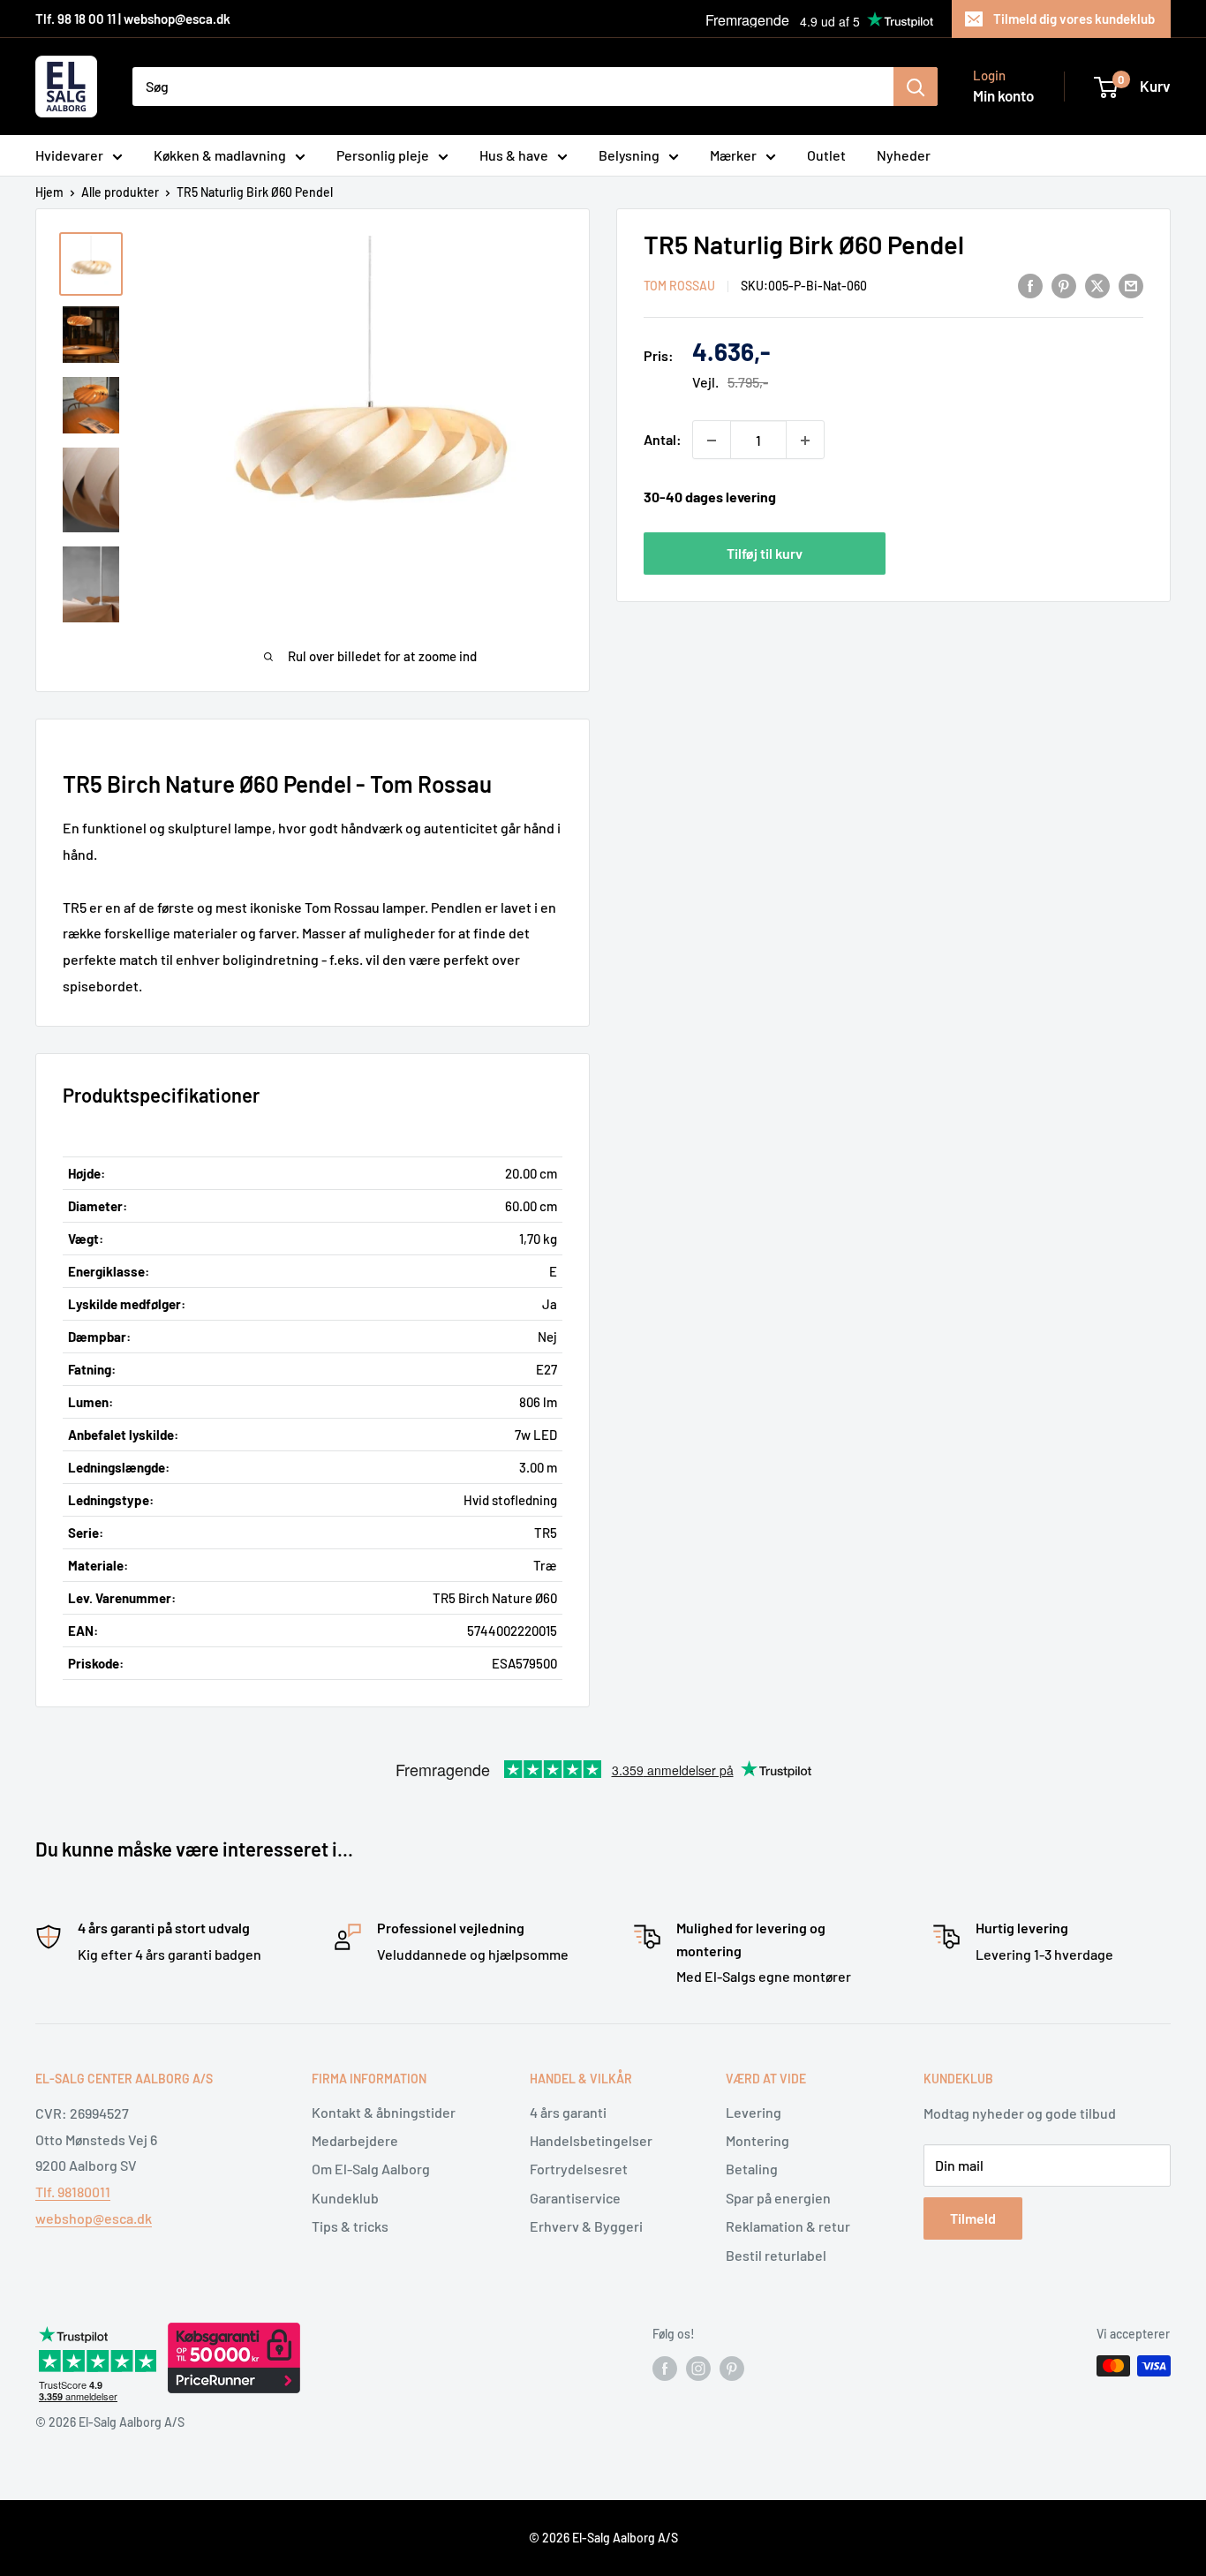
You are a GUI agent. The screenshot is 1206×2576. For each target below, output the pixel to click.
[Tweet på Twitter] (1097, 285)
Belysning (629, 155)
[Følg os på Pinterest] (732, 2368)
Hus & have (514, 155)
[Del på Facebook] (1030, 285)
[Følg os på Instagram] (698, 2368)
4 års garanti (568, 2112)
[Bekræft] (916, 87)
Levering (754, 2112)
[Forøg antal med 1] (805, 441)
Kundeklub (345, 2198)
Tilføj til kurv (765, 553)
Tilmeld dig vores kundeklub (1074, 19)
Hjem (49, 192)
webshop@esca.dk (94, 2218)
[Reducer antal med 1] (712, 441)
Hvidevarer (69, 155)
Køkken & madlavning (220, 155)
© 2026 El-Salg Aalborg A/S (603, 2538)
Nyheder (904, 155)
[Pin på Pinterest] (1064, 285)
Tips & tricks (350, 2226)
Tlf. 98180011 (73, 2192)
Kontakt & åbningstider (384, 2112)
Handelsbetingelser (591, 2140)
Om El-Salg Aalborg (371, 2169)
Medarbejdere (355, 2140)
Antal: (663, 440)
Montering (758, 2140)
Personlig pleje (383, 155)
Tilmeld (973, 2218)
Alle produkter (120, 192)
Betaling (752, 2169)
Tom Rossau (679, 286)
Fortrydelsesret (579, 2169)
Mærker (733, 155)
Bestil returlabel (776, 2255)
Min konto (1003, 95)
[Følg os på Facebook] (665, 2368)
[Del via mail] (1131, 285)
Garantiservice (575, 2198)
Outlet (826, 155)
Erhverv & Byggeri (586, 2226)
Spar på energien (778, 2198)
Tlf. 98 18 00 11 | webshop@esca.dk (133, 19)
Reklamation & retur (788, 2226)
